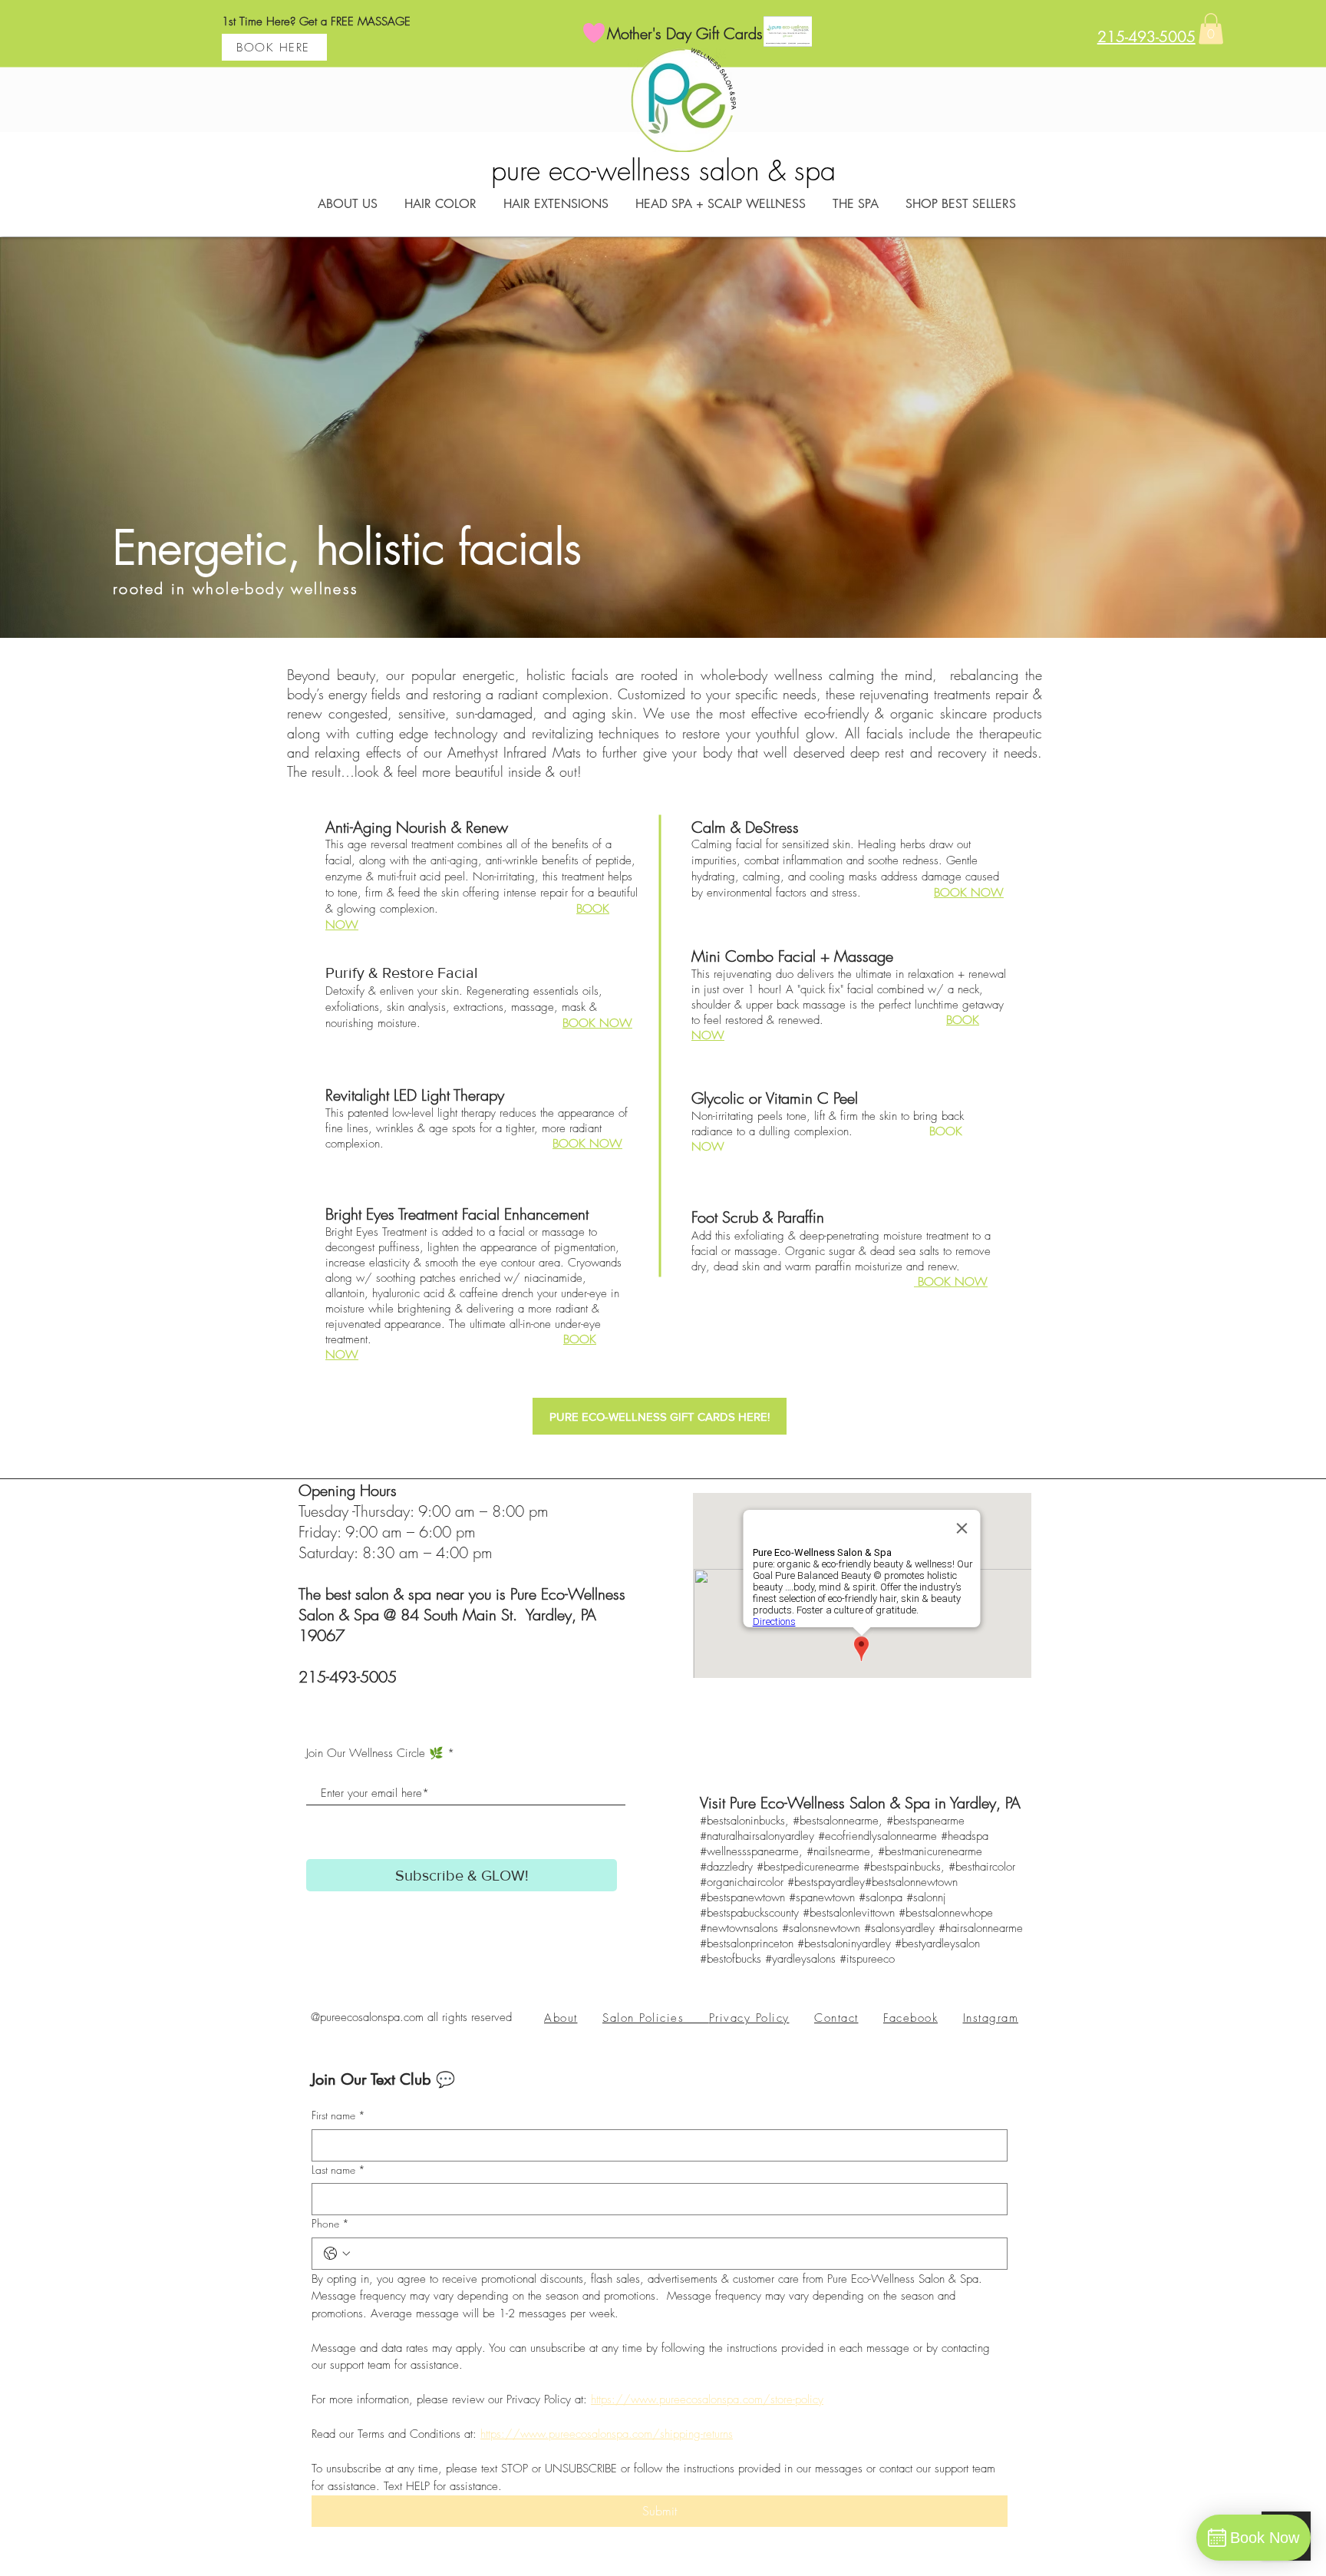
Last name (338, 2170)
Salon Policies (656, 2018)
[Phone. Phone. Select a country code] (337, 2254)
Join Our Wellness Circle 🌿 (375, 1754)
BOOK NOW (597, 1023)
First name (338, 2115)
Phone (330, 2223)
